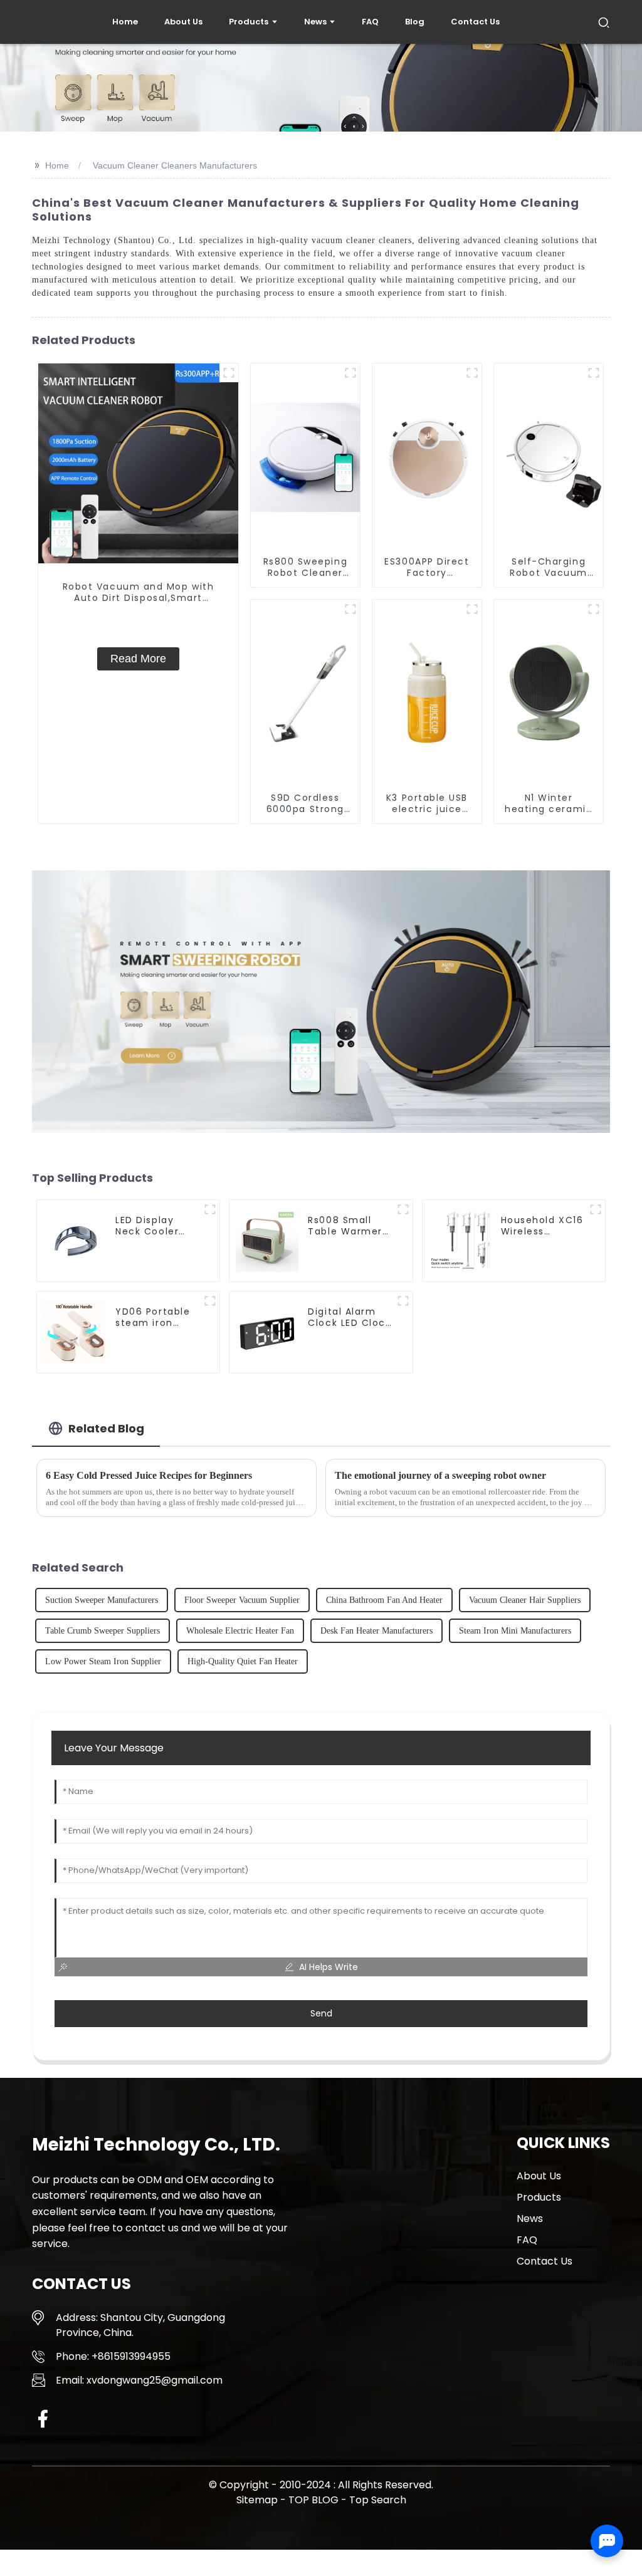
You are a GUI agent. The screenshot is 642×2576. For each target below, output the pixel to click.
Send (321, 2013)
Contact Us (545, 2261)
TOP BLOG (315, 2500)
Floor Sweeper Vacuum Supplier (242, 1600)
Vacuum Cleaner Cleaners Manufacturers (175, 165)
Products (539, 2197)
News (530, 2219)
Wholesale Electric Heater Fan (240, 1631)
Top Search (378, 2500)
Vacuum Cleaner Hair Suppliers (525, 1600)
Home (57, 165)
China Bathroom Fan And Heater (384, 1600)
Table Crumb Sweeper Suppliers (103, 1631)
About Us (539, 2176)
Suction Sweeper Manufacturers (102, 1600)
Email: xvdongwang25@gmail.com (139, 2380)
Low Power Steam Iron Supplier (103, 1661)
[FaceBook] (43, 2418)
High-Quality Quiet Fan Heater (243, 1661)
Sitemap (257, 2500)
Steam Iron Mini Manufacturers (515, 1631)
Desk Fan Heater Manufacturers (376, 1631)
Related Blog (106, 1428)
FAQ (527, 2240)
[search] (604, 22)
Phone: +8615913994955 (113, 2356)
